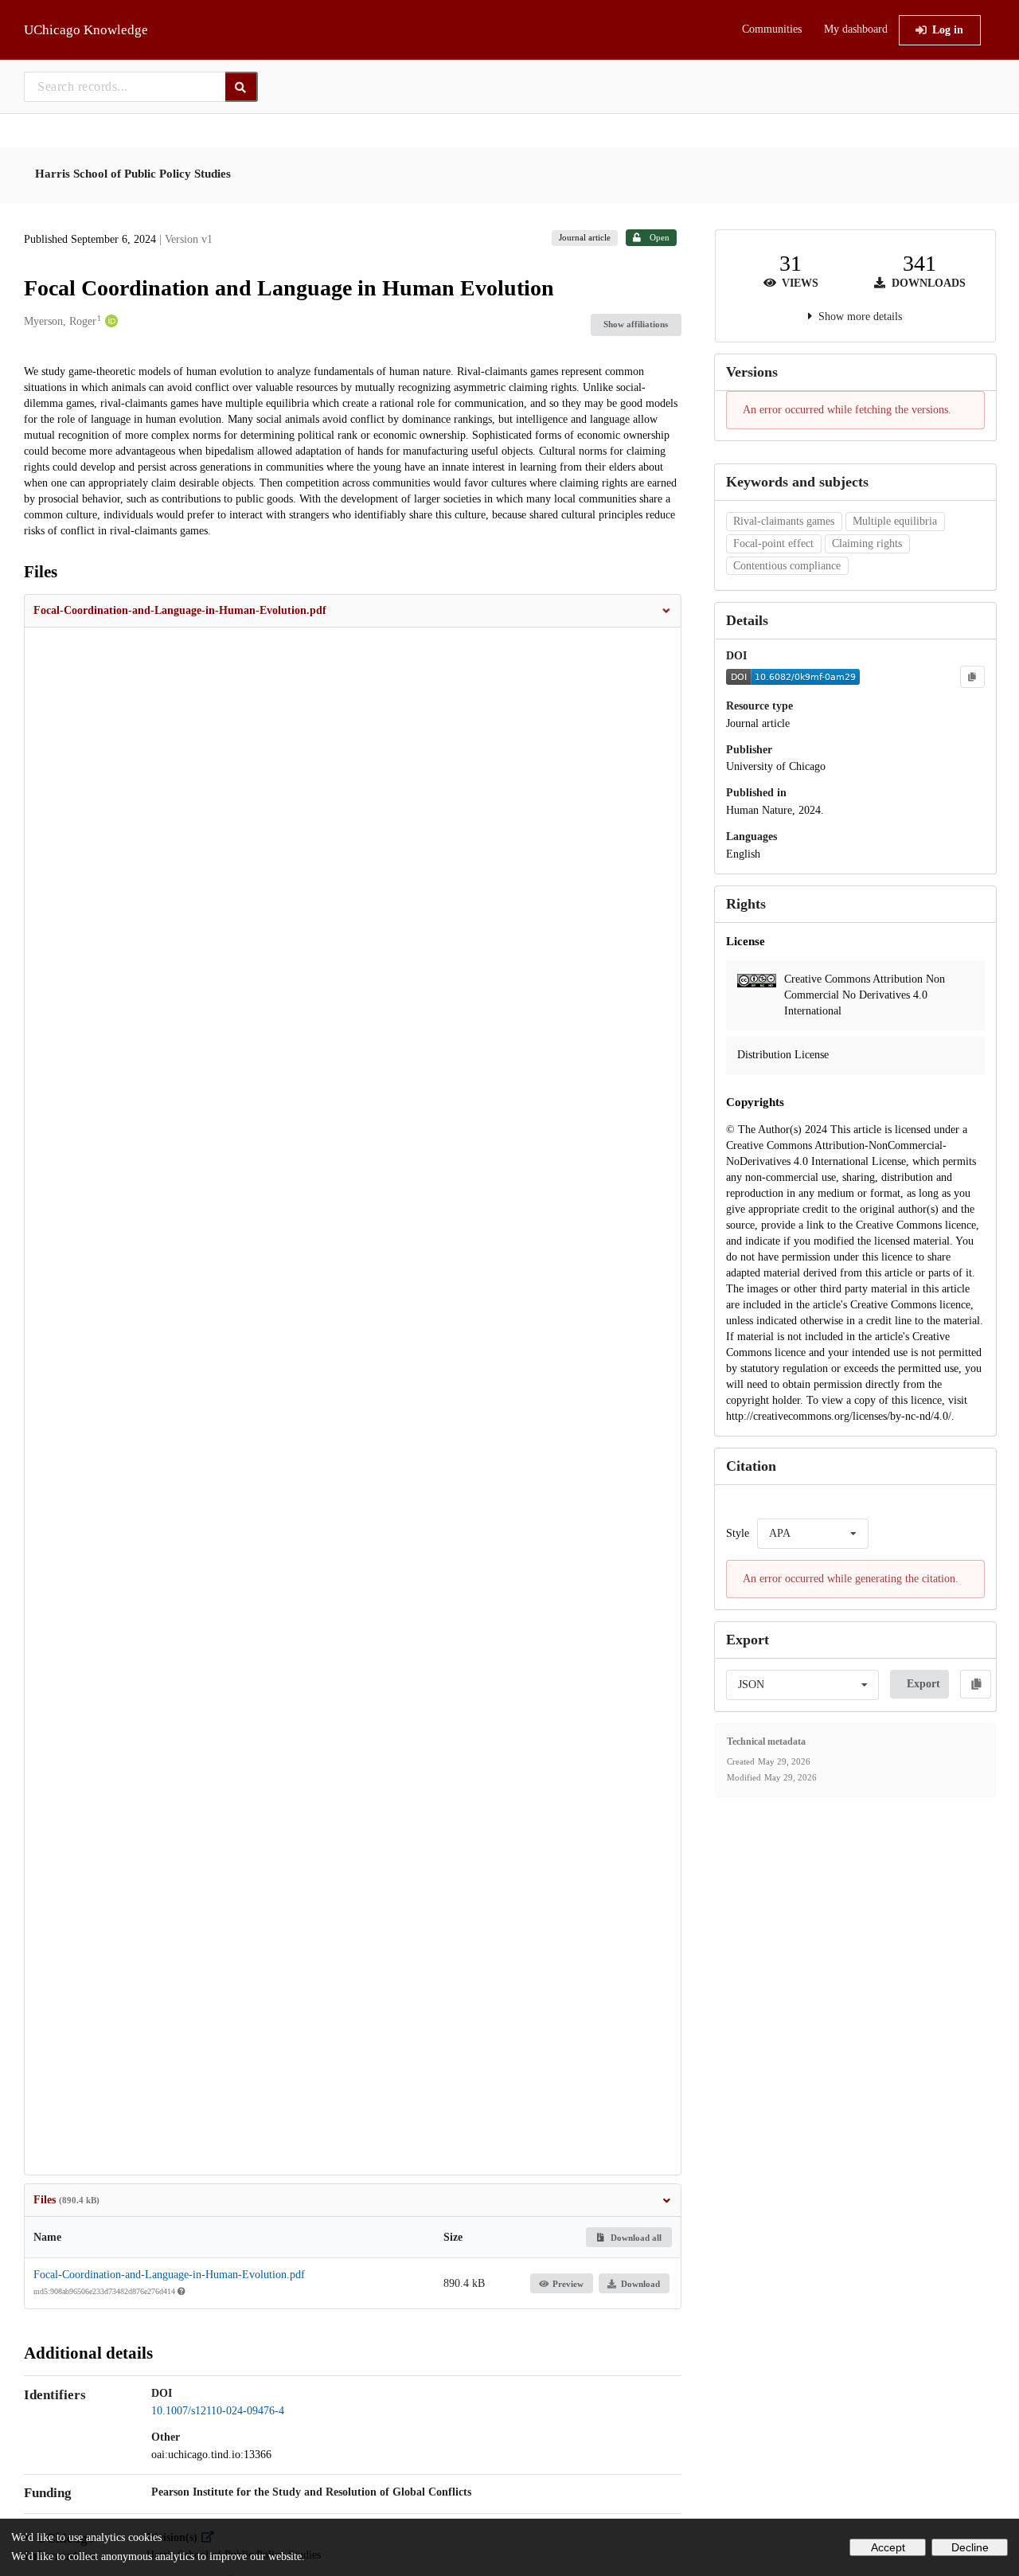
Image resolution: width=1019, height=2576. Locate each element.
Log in (948, 30)
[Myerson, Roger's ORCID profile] (109, 322)
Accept (888, 2547)
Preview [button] (568, 2284)
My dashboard (856, 29)
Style (738, 1533)
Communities (772, 29)
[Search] (242, 87)
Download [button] (640, 2284)
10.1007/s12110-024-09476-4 (218, 2411)
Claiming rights (867, 543)
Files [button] (66, 2200)
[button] (353, 611)
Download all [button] (635, 2238)
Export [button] (923, 1684)
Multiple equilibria (895, 521)
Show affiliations (636, 324)
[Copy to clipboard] (972, 677)
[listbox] (813, 1534)
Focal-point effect (773, 543)
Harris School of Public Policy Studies (133, 174)
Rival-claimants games (784, 521)
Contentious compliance (787, 566)
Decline (970, 2547)
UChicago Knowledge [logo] (86, 30)
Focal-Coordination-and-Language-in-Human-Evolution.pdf (169, 2275)
